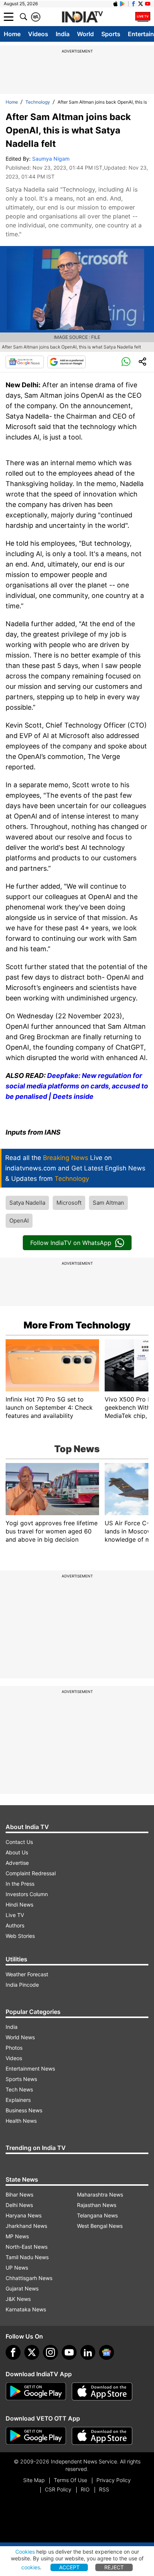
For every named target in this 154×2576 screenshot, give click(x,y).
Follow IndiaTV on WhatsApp (71, 1243)
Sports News (21, 2079)
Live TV (15, 1915)
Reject (114, 2567)
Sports (111, 34)
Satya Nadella (27, 1203)
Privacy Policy (114, 2480)
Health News (21, 2121)
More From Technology (77, 1325)
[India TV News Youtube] (148, 4)
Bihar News (19, 2195)
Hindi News (19, 1905)
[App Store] (102, 2391)
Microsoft (69, 1203)
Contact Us (19, 1842)
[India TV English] (82, 17)
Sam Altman (108, 1203)
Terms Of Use (70, 2480)
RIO (85, 2489)
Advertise (17, 1863)
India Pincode (22, 1985)
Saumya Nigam (51, 159)
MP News (17, 2236)
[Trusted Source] (67, 362)
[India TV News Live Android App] (36, 2391)
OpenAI (19, 1221)
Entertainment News (30, 2069)
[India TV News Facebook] (133, 4)
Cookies (25, 2552)
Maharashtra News (100, 2195)
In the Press (20, 1884)
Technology (38, 102)
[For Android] (36, 2436)
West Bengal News (100, 2226)
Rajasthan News (97, 2205)
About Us (17, 1852)
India (63, 34)
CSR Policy (58, 2489)
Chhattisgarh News (29, 2278)
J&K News (18, 2299)
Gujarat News (22, 2288)
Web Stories (20, 1936)
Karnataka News (26, 2309)
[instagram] (50, 2352)
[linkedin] (88, 2352)
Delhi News (19, 2205)
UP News (17, 2268)
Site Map (34, 2480)
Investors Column (27, 1894)
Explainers (18, 2100)
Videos (38, 34)
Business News (24, 2110)
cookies (31, 2567)
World (85, 34)
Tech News (19, 2089)
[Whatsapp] (126, 362)
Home (12, 34)
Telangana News (97, 2215)
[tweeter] (32, 2352)
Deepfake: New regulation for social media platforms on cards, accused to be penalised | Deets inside (77, 1086)
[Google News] (25, 362)
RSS (104, 2489)
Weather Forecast (27, 1974)
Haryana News (24, 2215)
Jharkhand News (26, 2226)
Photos (14, 2048)
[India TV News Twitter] (141, 4)
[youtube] (69, 2352)
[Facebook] (13, 2352)
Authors (15, 1925)
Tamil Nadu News (27, 2257)
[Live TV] (143, 17)
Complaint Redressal (31, 1873)
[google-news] (107, 2352)
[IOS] (115, 4)
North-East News (27, 2247)
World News (20, 2037)
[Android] (123, 4)
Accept (69, 2567)
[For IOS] (102, 2436)
